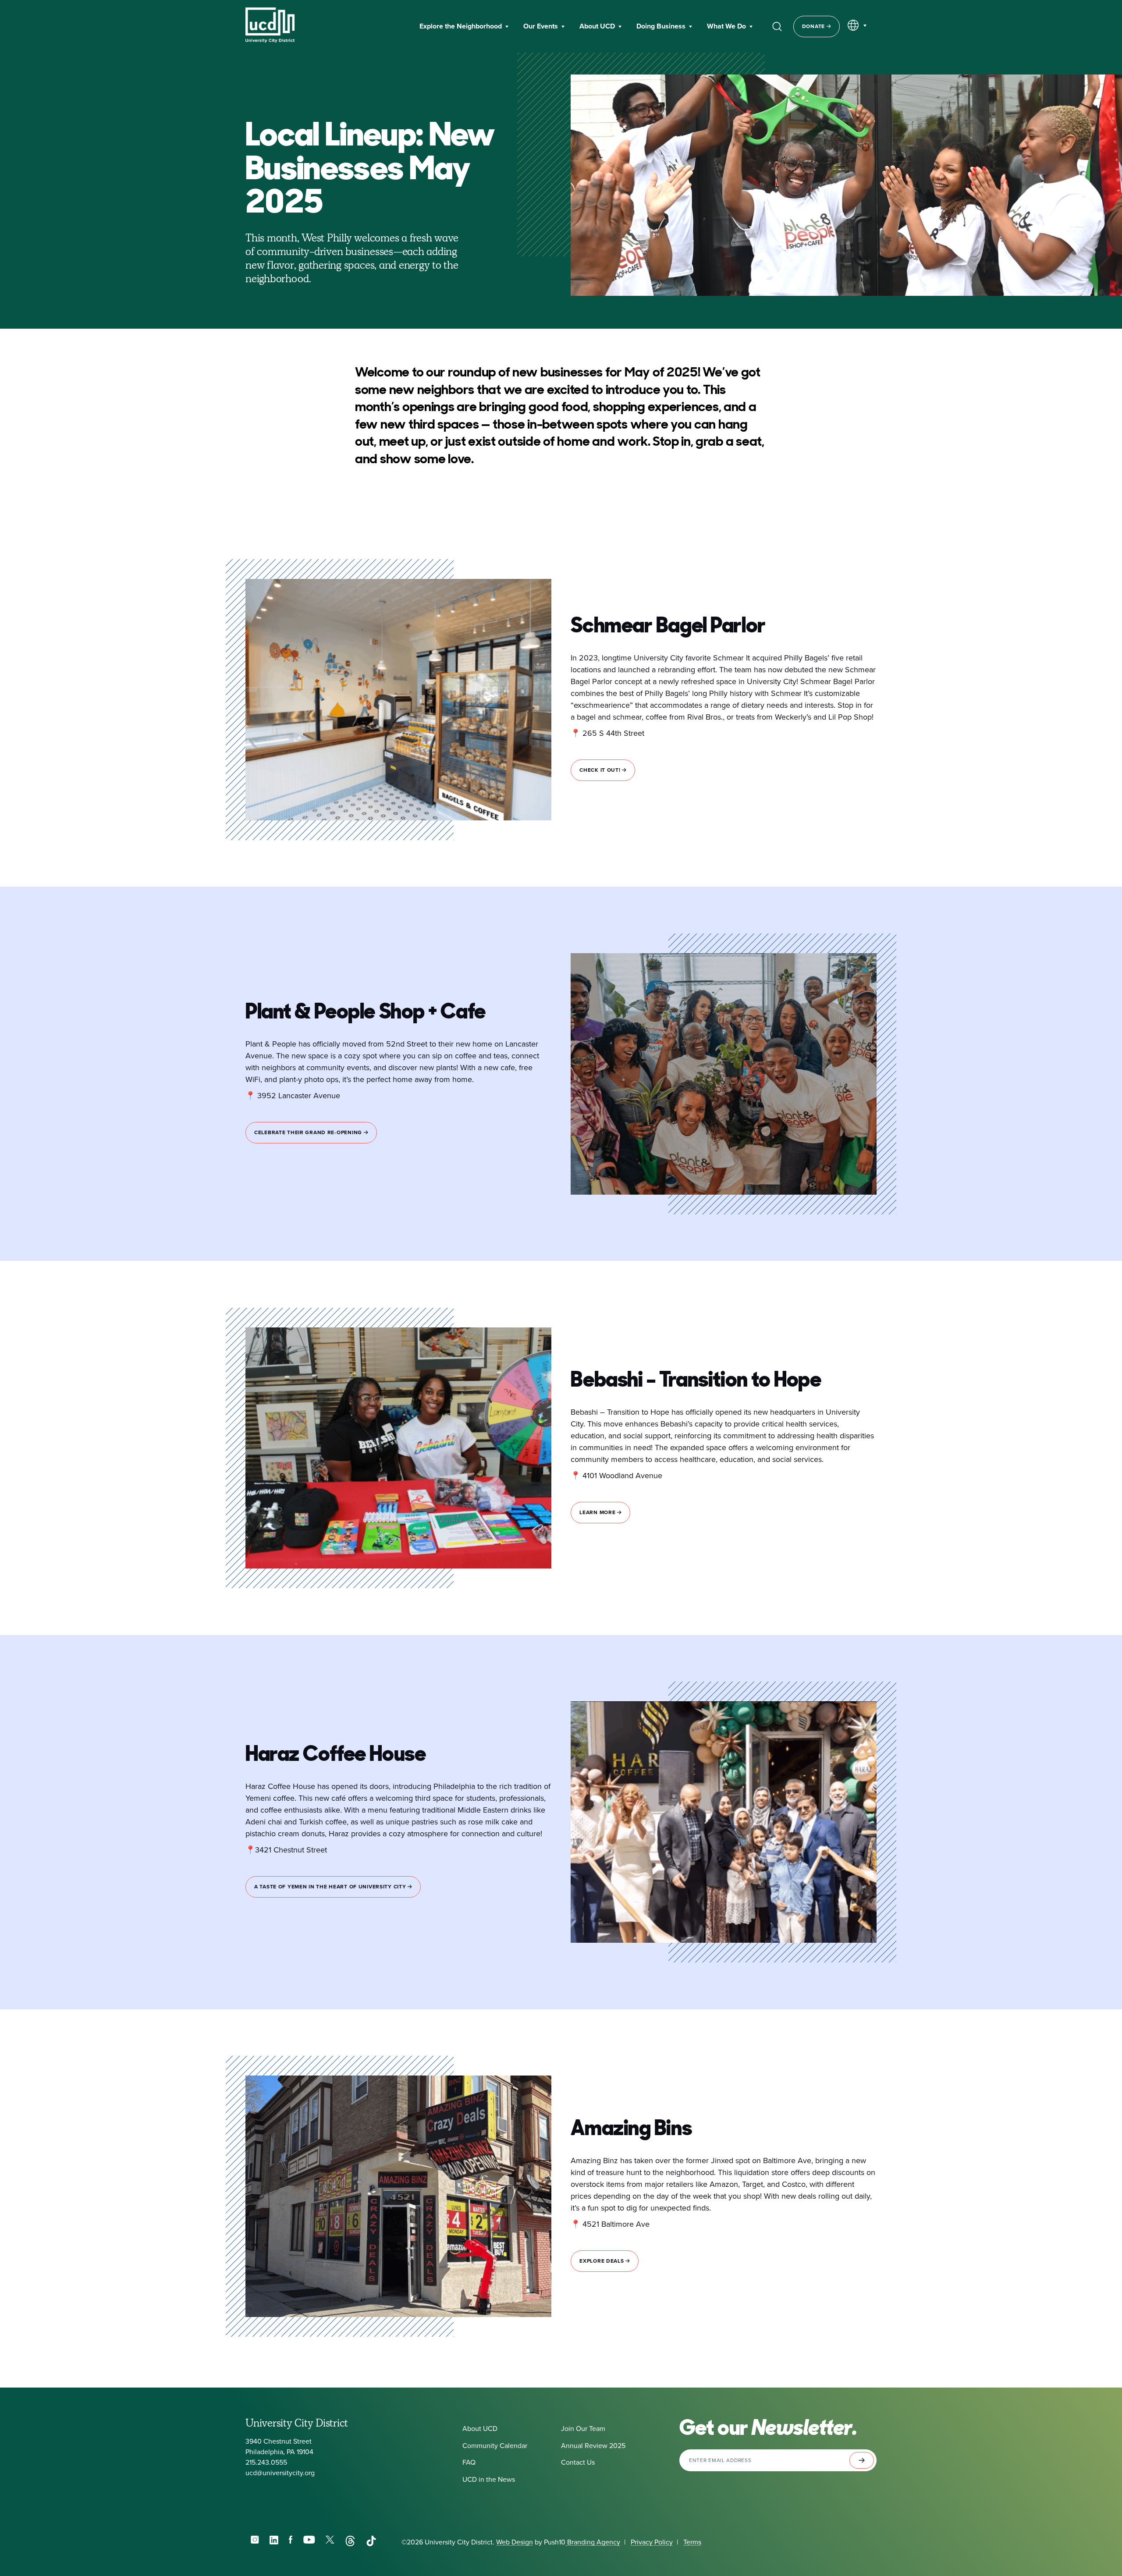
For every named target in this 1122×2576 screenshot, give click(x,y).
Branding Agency (593, 2542)
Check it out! (601, 770)
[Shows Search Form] (777, 26)
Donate (814, 26)
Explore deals (602, 2261)
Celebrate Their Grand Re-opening (309, 1132)
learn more (598, 1512)
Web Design (515, 2542)
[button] (464, 27)
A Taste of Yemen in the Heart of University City (331, 1887)
